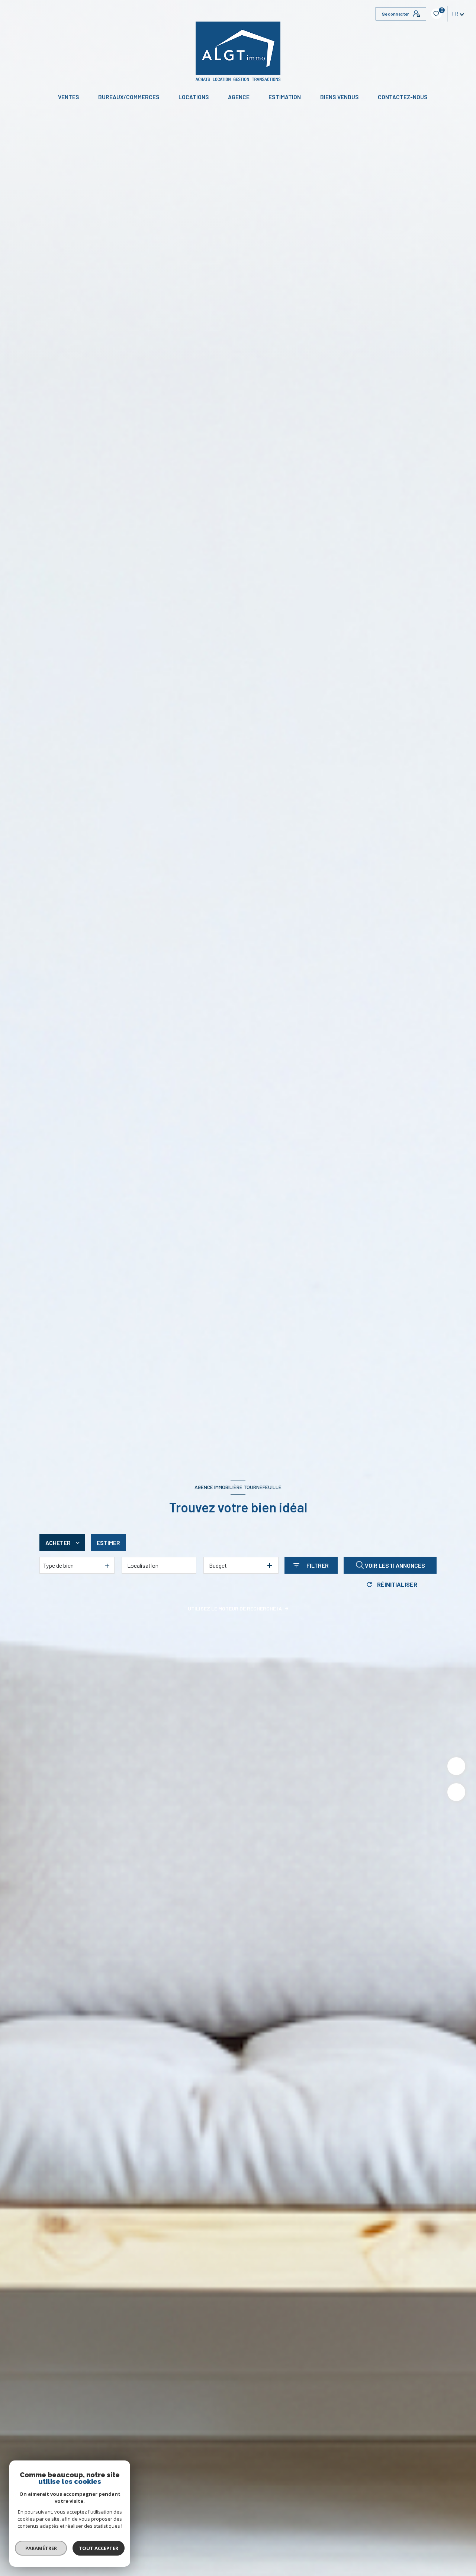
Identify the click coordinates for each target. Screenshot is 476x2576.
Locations (194, 97)
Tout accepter (99, 2548)
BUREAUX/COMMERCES (129, 97)
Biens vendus (340, 97)
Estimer (108, 1543)
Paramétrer (41, 2548)
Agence (239, 97)
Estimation (285, 97)
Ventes (69, 97)
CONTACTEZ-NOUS (403, 97)
